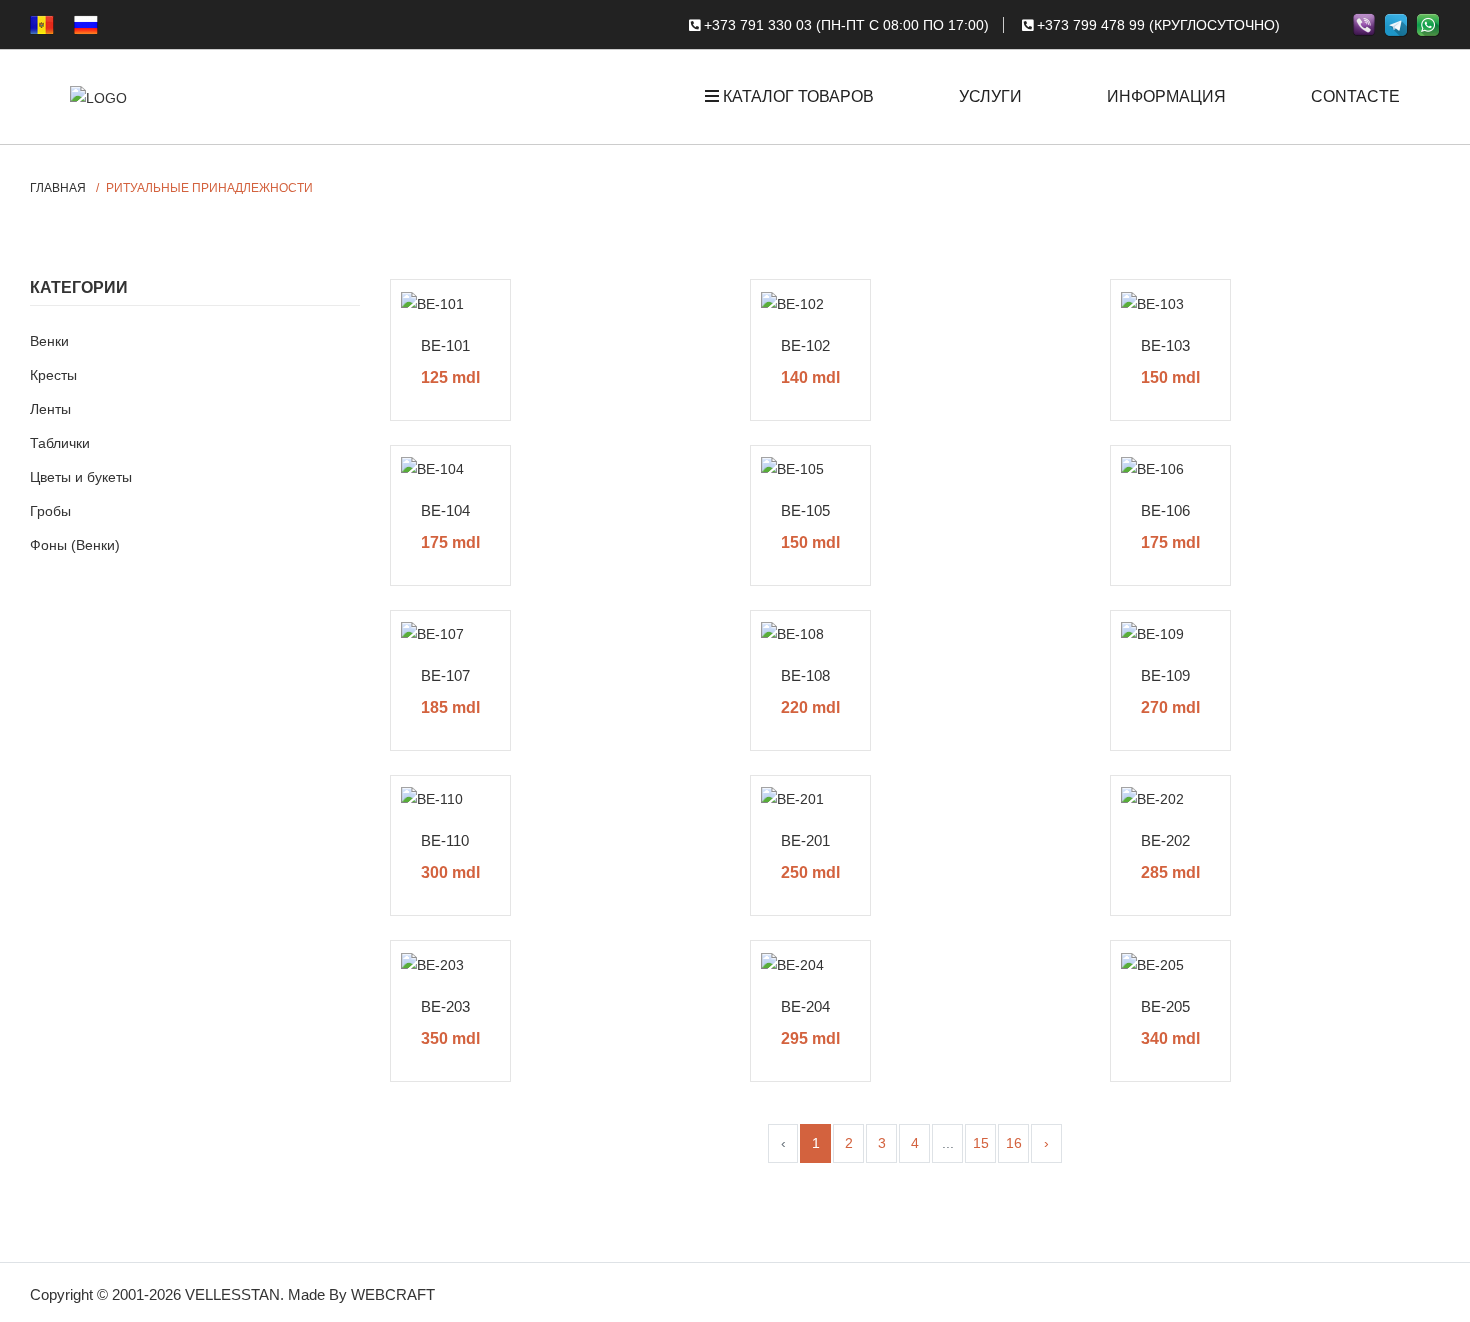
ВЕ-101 (445, 345)
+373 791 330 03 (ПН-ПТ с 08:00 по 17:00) (844, 25)
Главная (58, 188)
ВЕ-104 (445, 510)
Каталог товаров (796, 96)
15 (981, 1143)
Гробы (50, 511)
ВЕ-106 (1165, 510)
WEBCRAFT (393, 1294)
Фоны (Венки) (75, 545)
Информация (1166, 96)
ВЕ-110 (445, 840)
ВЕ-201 (805, 840)
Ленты (50, 409)
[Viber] (1364, 24)
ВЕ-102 (805, 345)
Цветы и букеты (81, 477)
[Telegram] (1396, 24)
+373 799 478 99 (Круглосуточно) (1156, 25)
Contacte (1355, 96)
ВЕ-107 (445, 675)
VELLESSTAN (232, 1294)
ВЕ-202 (1165, 840)
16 (1014, 1143)
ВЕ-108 (805, 675)
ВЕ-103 (1165, 345)
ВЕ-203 (445, 1006)
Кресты (53, 375)
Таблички (60, 443)
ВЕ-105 (805, 510)
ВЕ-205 (1165, 1006)
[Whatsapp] (1428, 24)
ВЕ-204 (805, 1006)
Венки (49, 341)
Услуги (990, 96)
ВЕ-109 (1165, 675)
